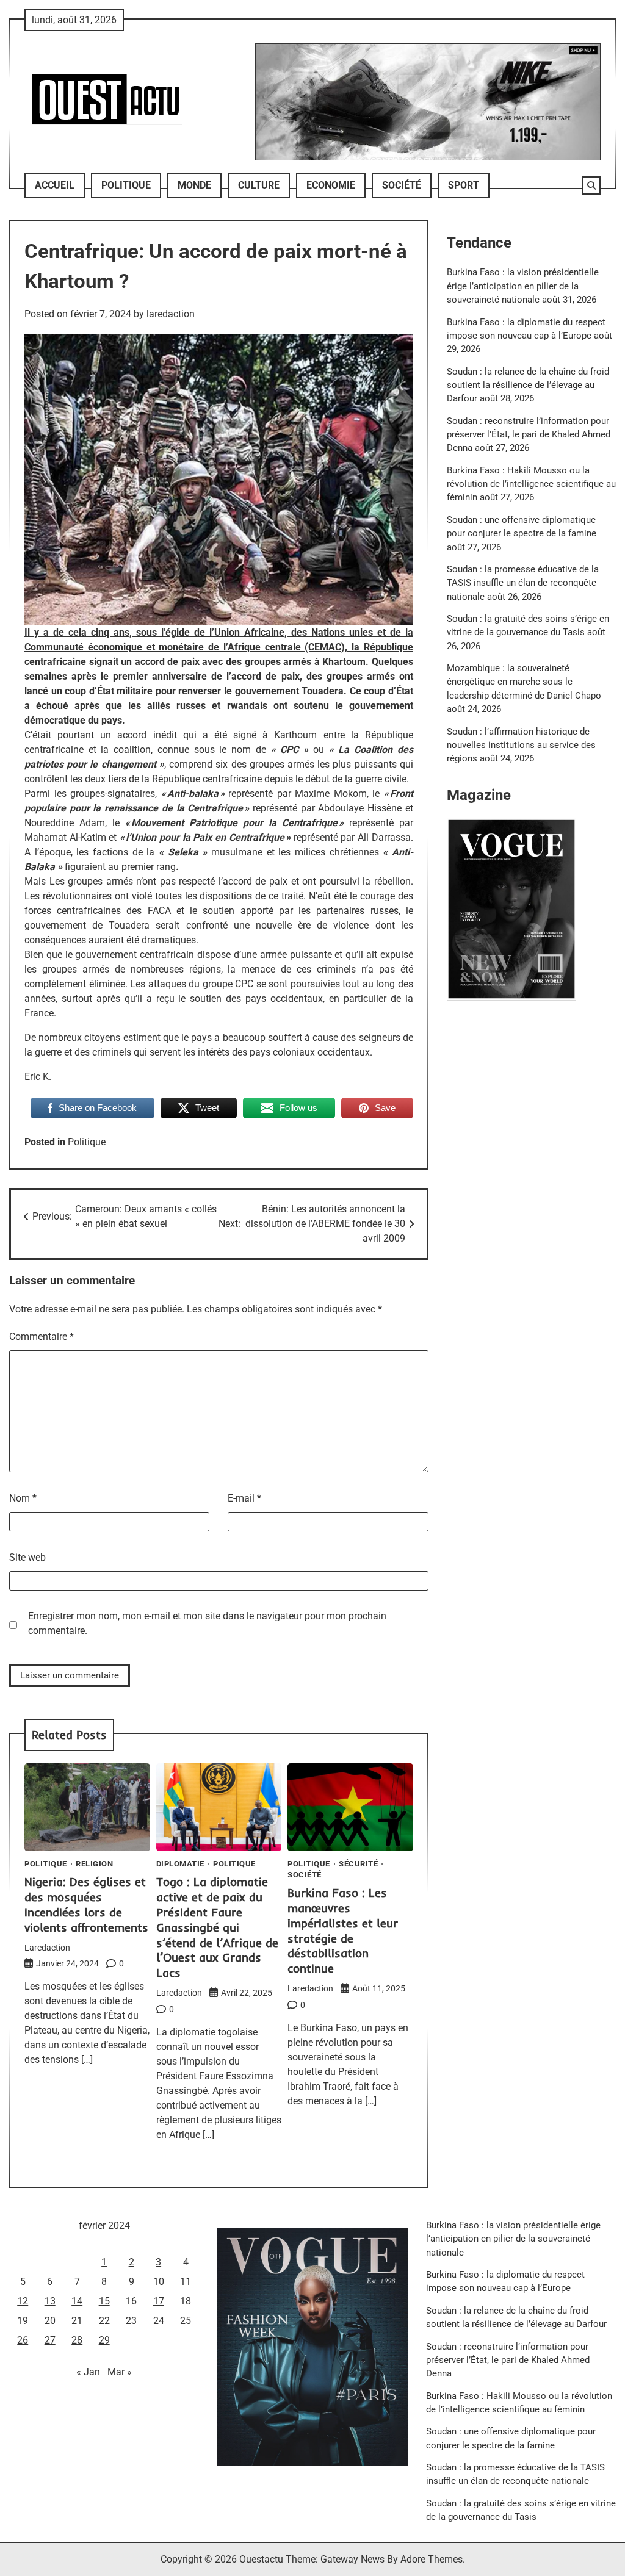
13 (50, 2301)
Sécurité (358, 1864)
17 (159, 2301)
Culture (259, 185)
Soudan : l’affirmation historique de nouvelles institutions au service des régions (521, 745)
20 (50, 2321)
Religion (94, 1864)
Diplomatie (180, 1864)
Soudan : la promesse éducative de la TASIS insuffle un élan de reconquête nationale (523, 583)
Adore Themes (432, 2559)
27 (50, 2340)
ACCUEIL (55, 185)
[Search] (591, 185)
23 (131, 2321)
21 (77, 2321)
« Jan (88, 2372)
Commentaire (42, 1337)
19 (23, 2321)
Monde (194, 185)
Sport (464, 185)
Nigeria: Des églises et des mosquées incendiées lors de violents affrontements (86, 1905)
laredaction (171, 314)
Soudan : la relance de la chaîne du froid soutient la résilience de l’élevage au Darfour (528, 385)
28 (77, 2340)
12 (23, 2301)
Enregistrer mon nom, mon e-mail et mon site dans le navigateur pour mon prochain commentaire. (207, 1623)
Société (402, 185)
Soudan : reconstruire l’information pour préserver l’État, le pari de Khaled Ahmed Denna (529, 435)
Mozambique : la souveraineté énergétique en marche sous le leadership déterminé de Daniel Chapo (524, 682)
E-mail (244, 1498)
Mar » (120, 2372)
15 (104, 2301)
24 (159, 2321)
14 (77, 2301)
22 (104, 2321)
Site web (27, 1557)
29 (104, 2340)
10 (159, 2282)
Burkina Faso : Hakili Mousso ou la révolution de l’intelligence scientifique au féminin (531, 484)
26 (23, 2340)
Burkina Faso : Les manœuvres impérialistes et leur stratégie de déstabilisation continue (343, 1930)
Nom (23, 1498)
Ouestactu (261, 2559)
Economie (331, 185)
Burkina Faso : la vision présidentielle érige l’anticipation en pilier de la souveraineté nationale (523, 286)
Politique (126, 185)
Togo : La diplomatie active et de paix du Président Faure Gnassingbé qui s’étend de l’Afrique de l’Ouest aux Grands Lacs (217, 1927)
